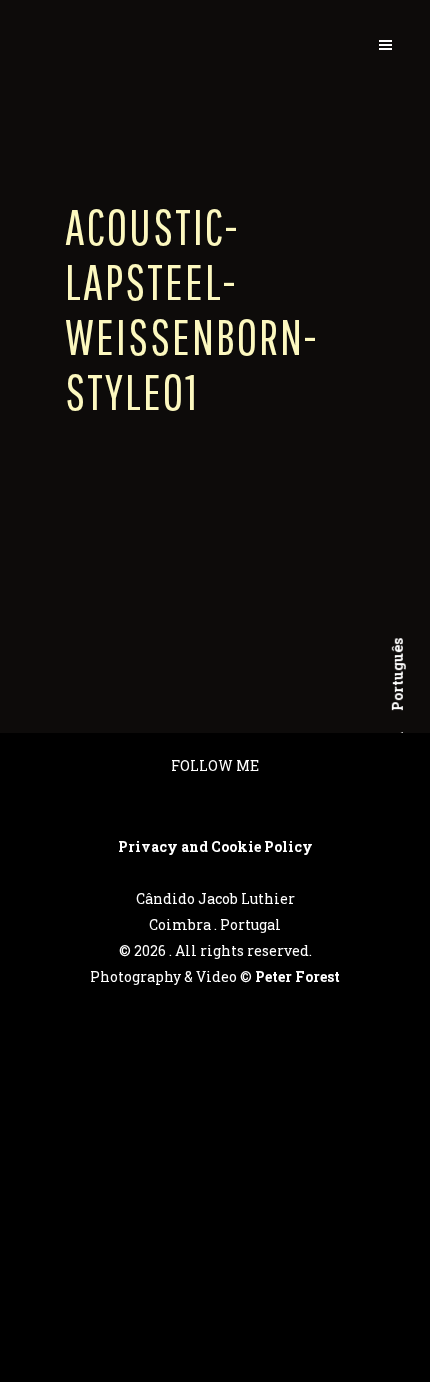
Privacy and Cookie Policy (215, 846)
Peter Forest (297, 976)
